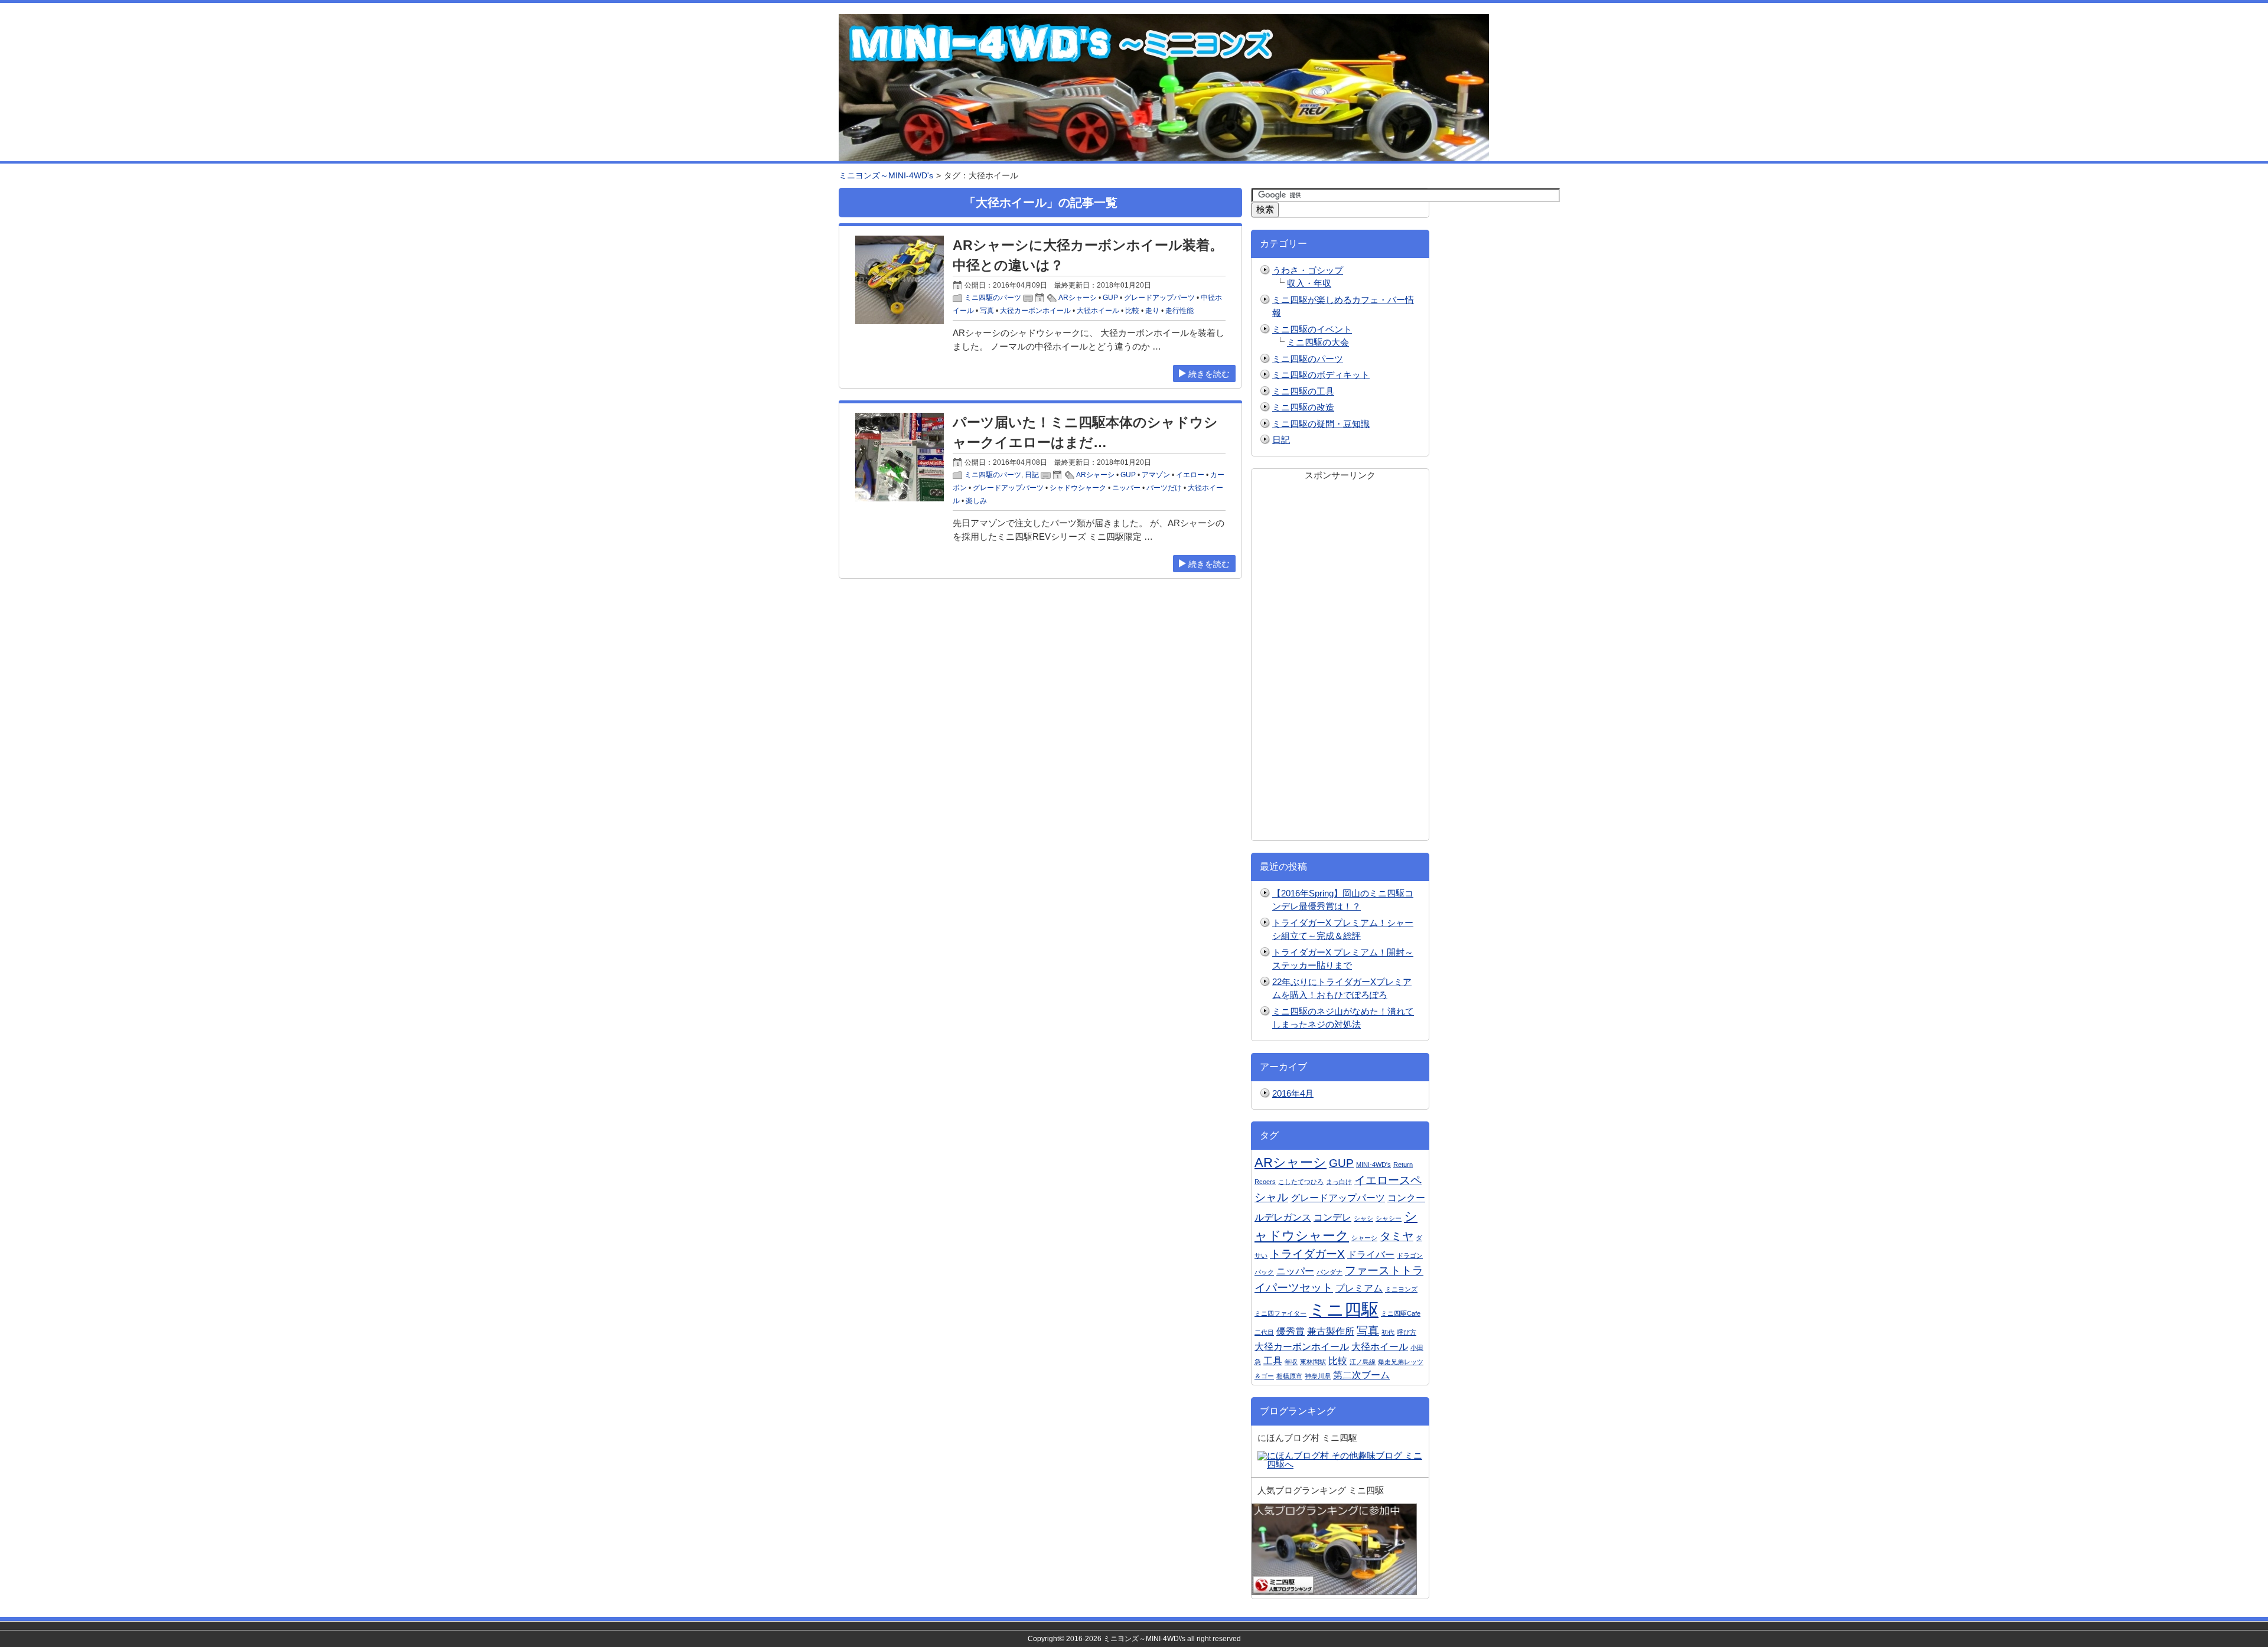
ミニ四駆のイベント (1312, 329)
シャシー (1389, 1218)
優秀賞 (1291, 1331)
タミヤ (1397, 1236)
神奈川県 (1318, 1376)
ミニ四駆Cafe (1401, 1313)
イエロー (1190, 475)
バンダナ (1329, 1272)
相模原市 (1289, 1376)
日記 (1032, 475)
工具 (1273, 1361)
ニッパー (1126, 488)
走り (1152, 311)
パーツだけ (1164, 488)
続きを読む (1209, 374)
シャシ (1363, 1218)
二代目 (1264, 1332)
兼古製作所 (1331, 1331)
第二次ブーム (1361, 1375)
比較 (1132, 311)
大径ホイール (1098, 311)
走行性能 (1179, 311)
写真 (987, 311)
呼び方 (1407, 1332)
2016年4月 (1293, 1093)
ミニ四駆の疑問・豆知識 (1321, 424)
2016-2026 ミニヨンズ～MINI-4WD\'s (1126, 1639)
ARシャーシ (1078, 298)
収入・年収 (1309, 283)
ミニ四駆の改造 (1303, 407)
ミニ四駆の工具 (1303, 391)
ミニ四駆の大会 (1318, 342)
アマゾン (1156, 475)
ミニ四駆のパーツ (993, 298)
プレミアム (1359, 1288)
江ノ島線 (1363, 1362)
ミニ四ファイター (1280, 1313)
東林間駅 (1313, 1362)
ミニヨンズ (1401, 1289)
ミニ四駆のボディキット (1321, 375)
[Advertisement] (1340, 659)
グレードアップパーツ (1159, 298)
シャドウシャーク (1078, 488)
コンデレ (1332, 1217)
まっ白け (1339, 1182)
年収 (1291, 1362)
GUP (1110, 298)
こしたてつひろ (1301, 1182)
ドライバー (1371, 1255)
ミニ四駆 (1344, 1310)
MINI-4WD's (1373, 1165)
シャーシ (1364, 1238)
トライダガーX (1307, 1254)
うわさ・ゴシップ (1308, 270)
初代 (1388, 1332)
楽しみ (976, 501)
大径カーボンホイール (1035, 311)
